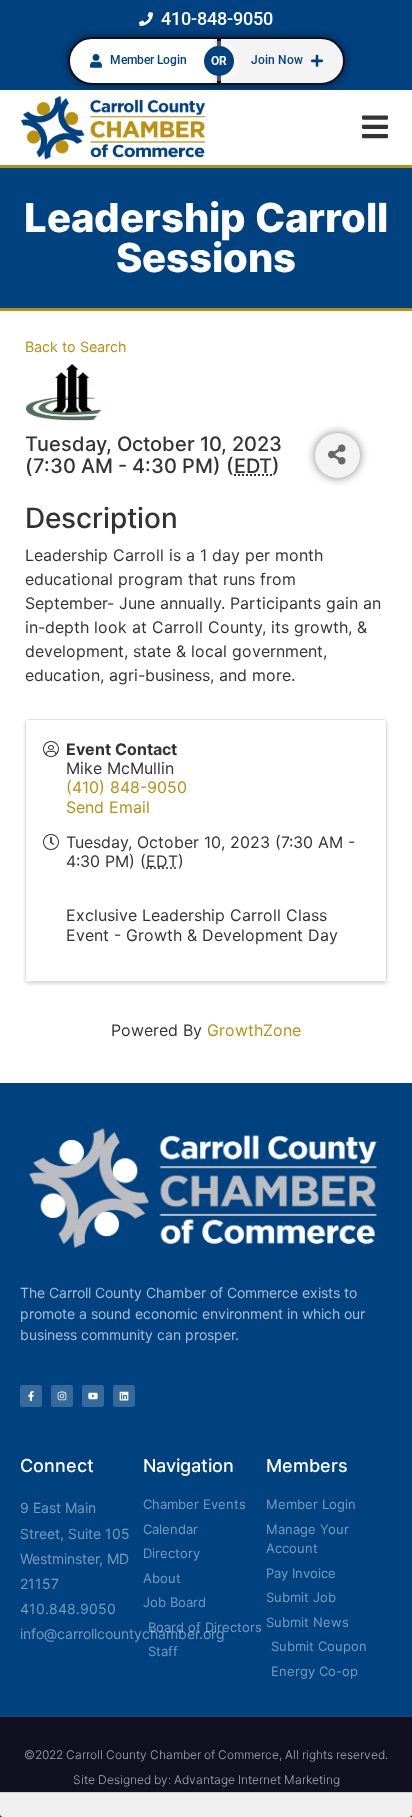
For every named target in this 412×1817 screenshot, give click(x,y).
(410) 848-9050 (126, 787)
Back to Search (76, 346)
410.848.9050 (68, 1608)
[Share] (337, 455)
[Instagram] (62, 1396)
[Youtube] (93, 1396)
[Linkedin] (124, 1396)
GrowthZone (254, 1030)
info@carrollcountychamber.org (122, 1633)
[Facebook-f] (31, 1396)
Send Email (108, 807)
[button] (374, 127)
